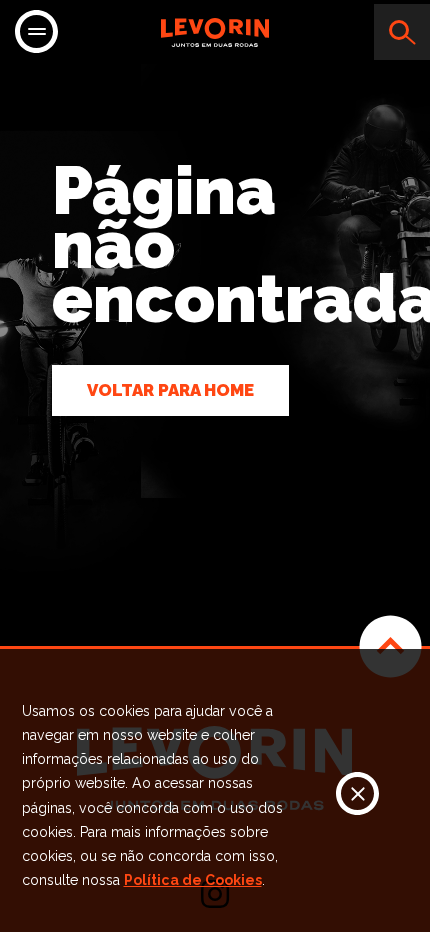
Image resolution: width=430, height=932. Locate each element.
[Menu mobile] (36, 33)
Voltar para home (170, 390)
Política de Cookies (193, 880)
